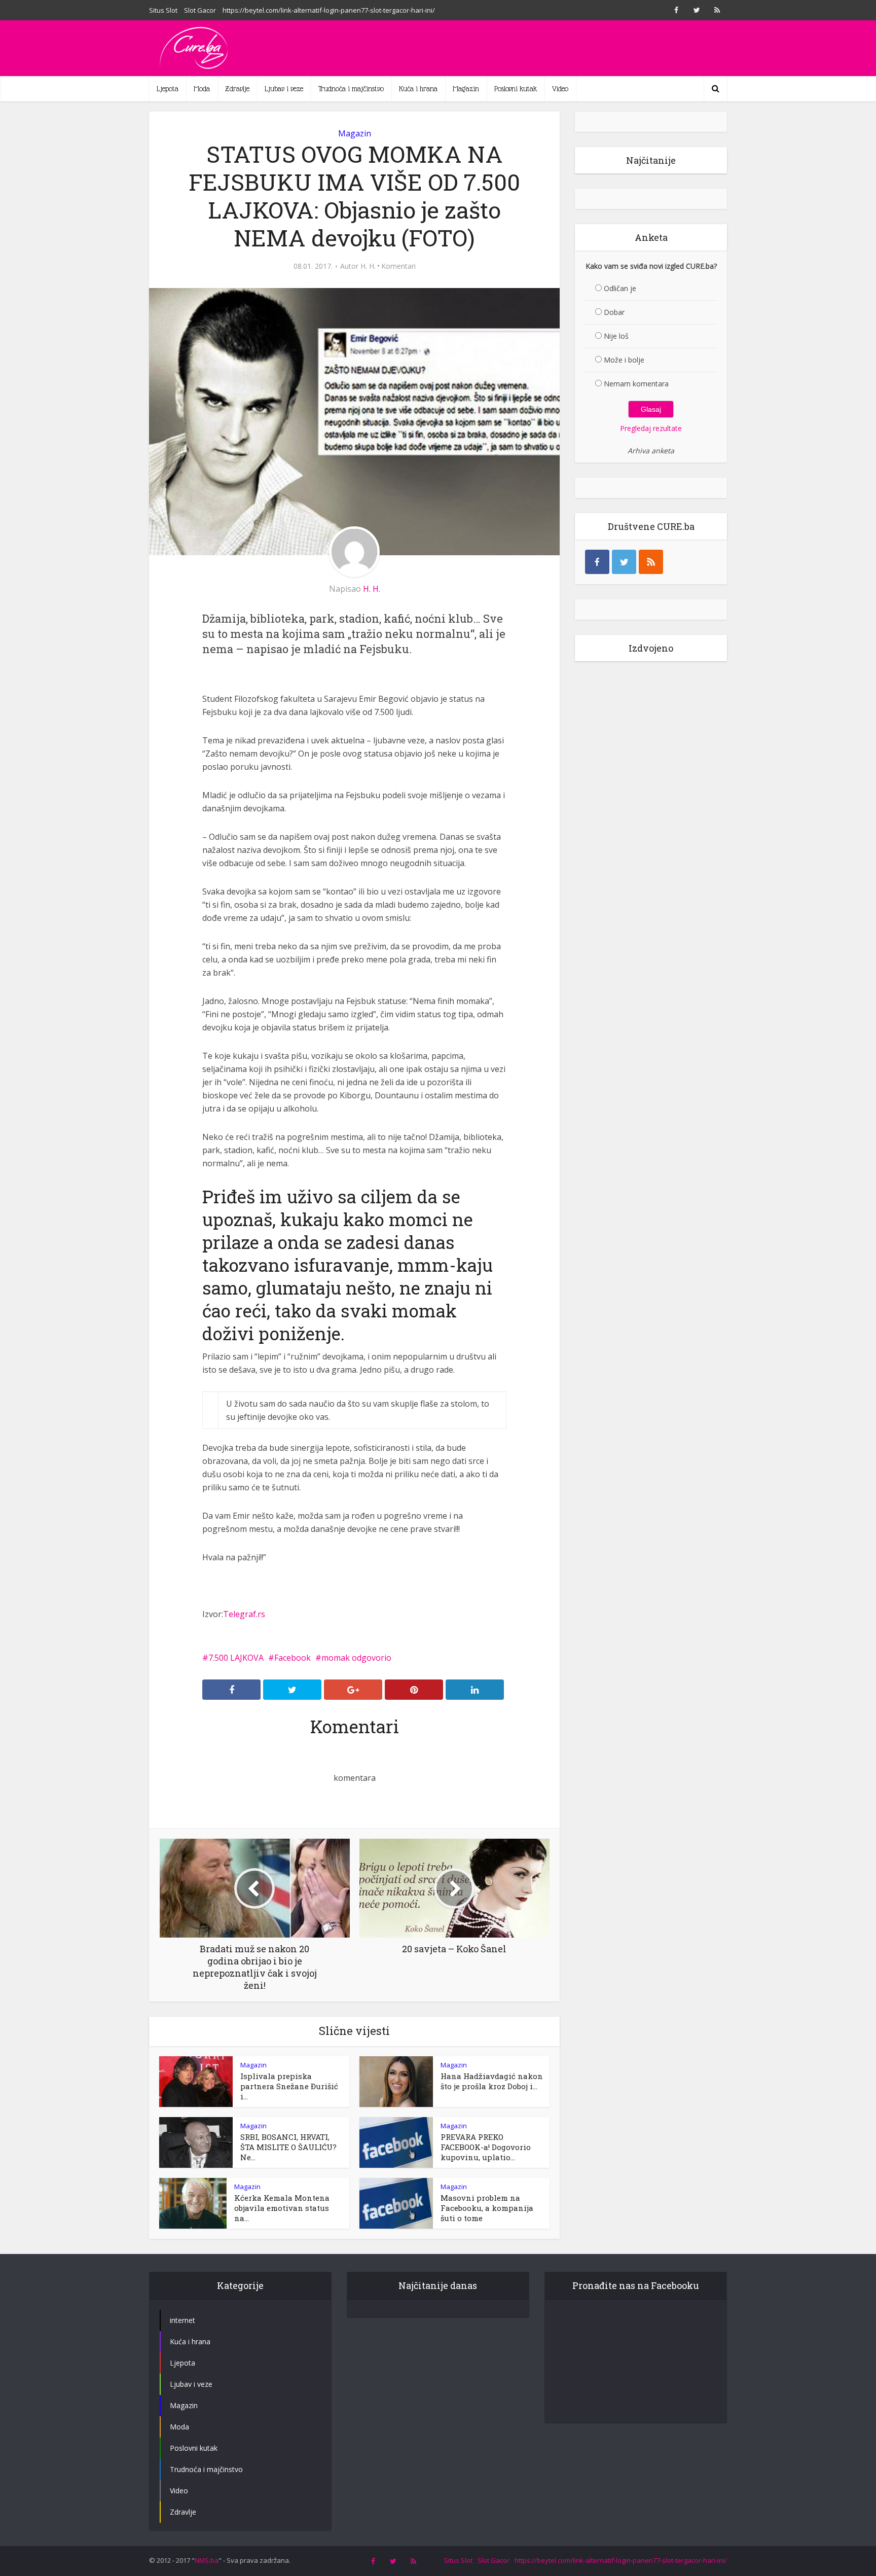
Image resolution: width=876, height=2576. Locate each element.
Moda (202, 89)
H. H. (368, 266)
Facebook (293, 1658)
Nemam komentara (636, 384)
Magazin (466, 89)
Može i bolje (624, 360)
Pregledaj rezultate (651, 428)
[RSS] (651, 562)
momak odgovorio (356, 1658)
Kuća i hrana (418, 89)
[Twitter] (624, 562)
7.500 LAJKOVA (236, 1658)
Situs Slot (163, 10)
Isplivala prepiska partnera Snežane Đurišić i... (289, 2086)
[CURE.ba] (195, 48)
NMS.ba (207, 2560)
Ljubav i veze (284, 89)
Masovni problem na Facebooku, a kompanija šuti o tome (487, 2208)
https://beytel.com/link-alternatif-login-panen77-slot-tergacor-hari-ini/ (329, 10)
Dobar (614, 312)
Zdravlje (237, 89)
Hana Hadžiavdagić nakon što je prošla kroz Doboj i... (492, 2081)
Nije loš (616, 336)
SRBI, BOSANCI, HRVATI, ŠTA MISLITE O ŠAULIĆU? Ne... (288, 2147)
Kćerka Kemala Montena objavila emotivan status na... (282, 2208)
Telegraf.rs (244, 1614)
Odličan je (620, 288)
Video (560, 89)
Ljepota (168, 89)
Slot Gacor (200, 10)
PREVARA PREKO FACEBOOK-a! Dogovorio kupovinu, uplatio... (486, 2147)
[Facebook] (597, 562)
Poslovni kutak (516, 89)
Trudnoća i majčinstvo (351, 89)
